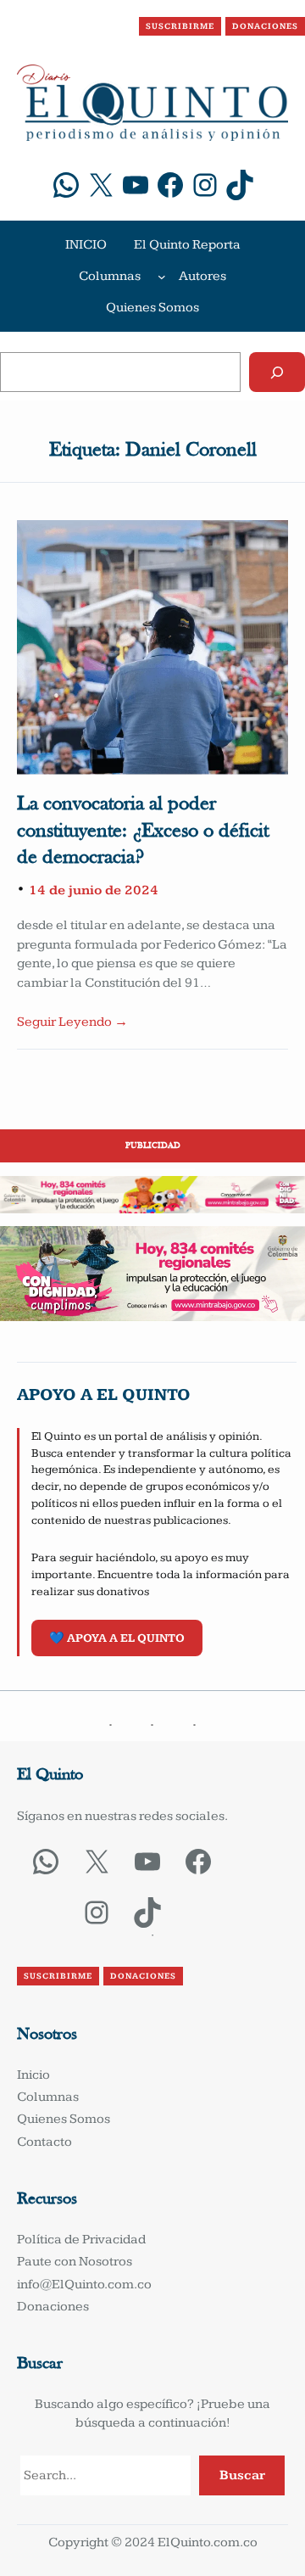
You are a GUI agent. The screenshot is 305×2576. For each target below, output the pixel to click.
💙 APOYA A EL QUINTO (117, 1638)
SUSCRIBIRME (180, 26)
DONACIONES (265, 26)
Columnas (110, 276)
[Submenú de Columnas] (162, 277)
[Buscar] (277, 372)
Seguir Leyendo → (72, 1022)
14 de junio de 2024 (94, 890)
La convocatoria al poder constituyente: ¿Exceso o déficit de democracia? (143, 831)
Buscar (242, 2475)
